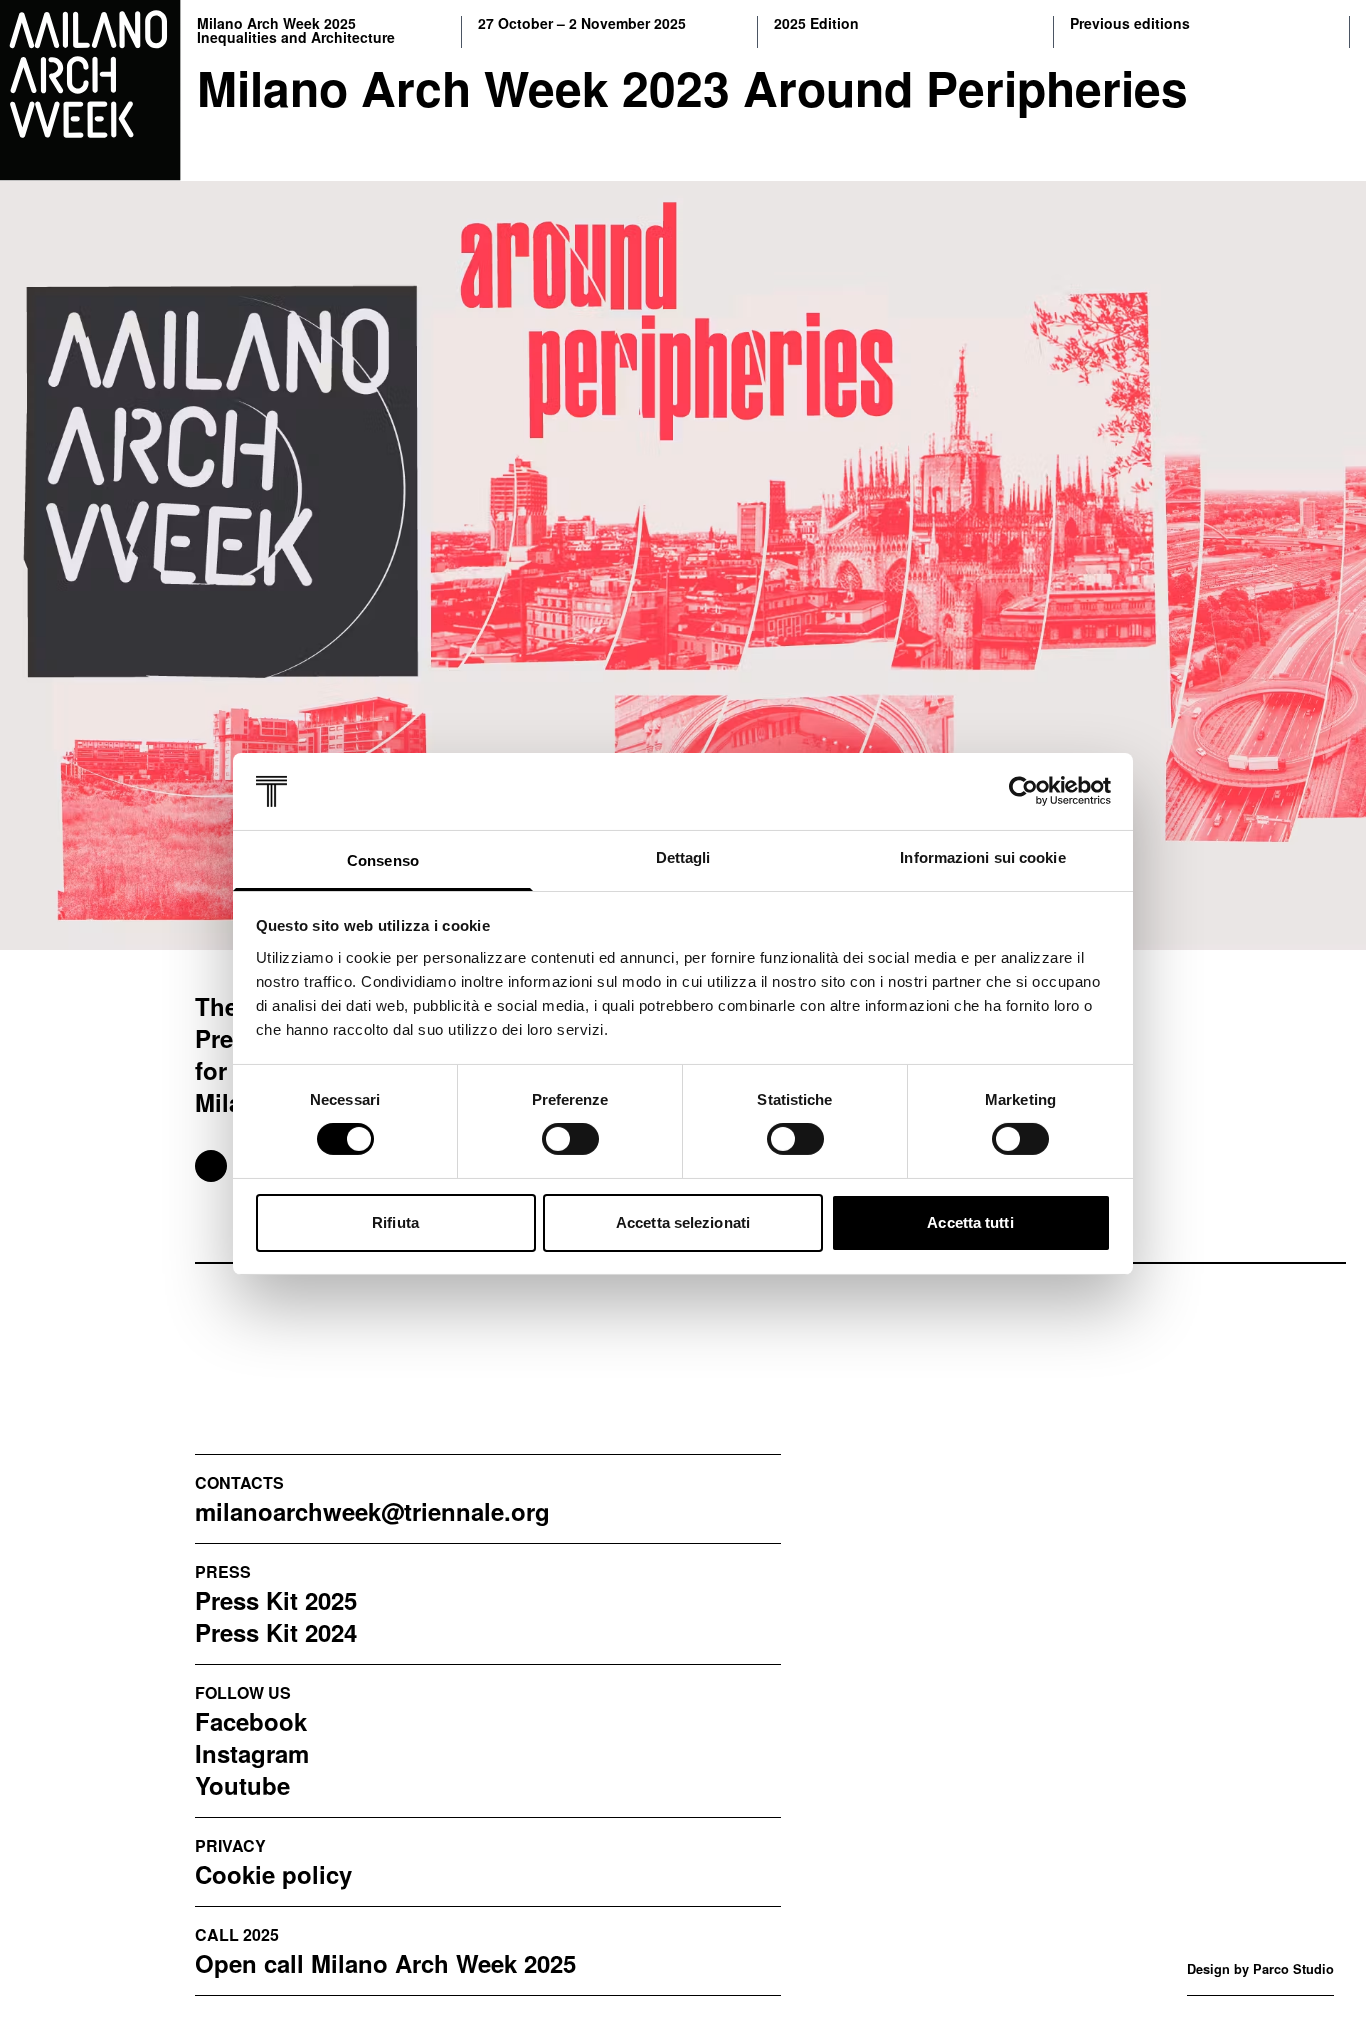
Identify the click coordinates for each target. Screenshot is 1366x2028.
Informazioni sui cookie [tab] (982, 857)
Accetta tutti (970, 1222)
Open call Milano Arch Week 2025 (385, 1963)
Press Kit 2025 (276, 1600)
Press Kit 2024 (276, 1632)
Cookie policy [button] (273, 1874)
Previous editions (1130, 24)
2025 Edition (816, 24)
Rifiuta (395, 1222)
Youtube (242, 1785)
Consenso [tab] (383, 860)
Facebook (251, 1721)
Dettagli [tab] (683, 857)
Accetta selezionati (683, 1222)
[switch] (570, 1139)
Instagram (252, 1753)
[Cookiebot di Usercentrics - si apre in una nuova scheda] (1023, 791)
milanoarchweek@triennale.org (372, 1511)
